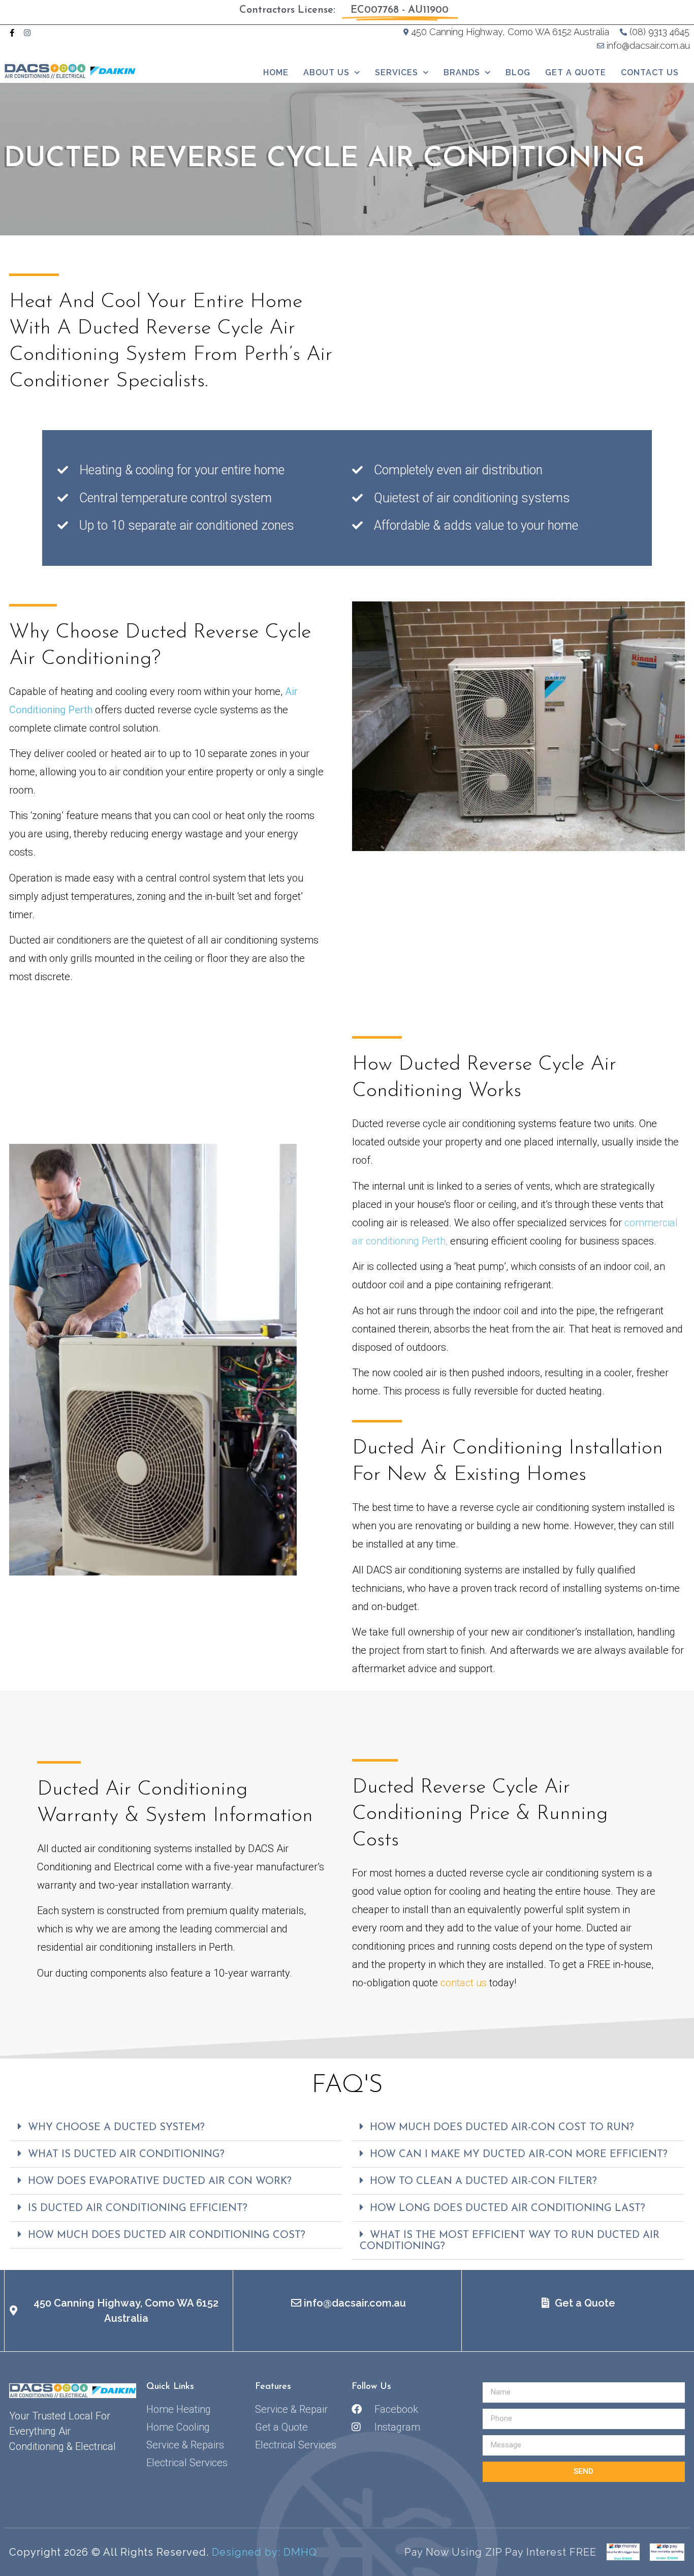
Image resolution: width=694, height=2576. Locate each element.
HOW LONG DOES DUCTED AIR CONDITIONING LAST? (508, 2208)
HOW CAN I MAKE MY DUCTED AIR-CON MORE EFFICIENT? (519, 2155)
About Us (326, 72)
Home (276, 72)
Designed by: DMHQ (264, 2552)
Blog (518, 72)
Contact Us (650, 72)
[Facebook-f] (12, 33)
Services (397, 72)
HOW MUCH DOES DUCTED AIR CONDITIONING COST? (167, 2235)
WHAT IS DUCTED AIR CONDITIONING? (126, 2155)
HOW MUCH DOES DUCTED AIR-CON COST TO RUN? (502, 2128)
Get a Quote (576, 72)
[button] (176, 2127)
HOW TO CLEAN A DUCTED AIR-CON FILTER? (483, 2181)
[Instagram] (27, 33)
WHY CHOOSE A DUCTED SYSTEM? (116, 2128)
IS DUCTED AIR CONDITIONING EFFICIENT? (138, 2208)
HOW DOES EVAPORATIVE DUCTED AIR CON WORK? (160, 2181)
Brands (462, 72)
